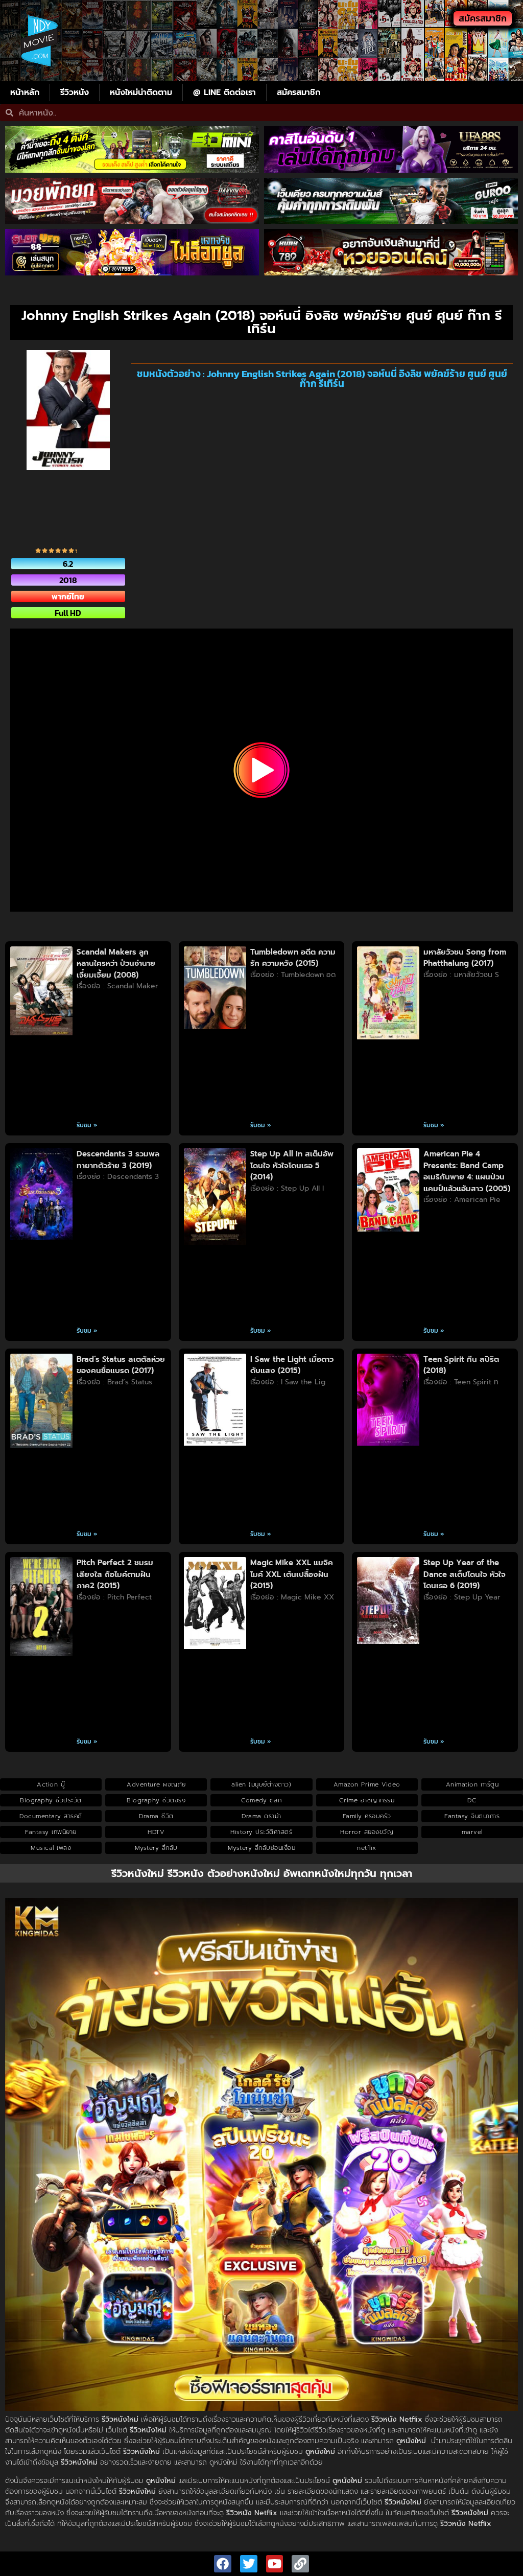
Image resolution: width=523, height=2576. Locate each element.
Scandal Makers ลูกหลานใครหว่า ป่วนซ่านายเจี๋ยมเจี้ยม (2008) (116, 964)
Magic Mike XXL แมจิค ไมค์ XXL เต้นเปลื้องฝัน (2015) (292, 1574)
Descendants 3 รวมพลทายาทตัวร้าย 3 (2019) (118, 1160)
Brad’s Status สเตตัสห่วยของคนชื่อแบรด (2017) (121, 1365)
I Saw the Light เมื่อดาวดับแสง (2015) (292, 1365)
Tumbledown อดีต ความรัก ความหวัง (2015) (293, 958)
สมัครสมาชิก (299, 92)
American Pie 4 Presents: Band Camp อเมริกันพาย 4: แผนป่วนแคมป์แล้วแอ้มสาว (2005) (467, 1171)
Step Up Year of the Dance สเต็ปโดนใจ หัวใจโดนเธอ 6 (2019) (465, 1574)
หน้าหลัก (25, 92)
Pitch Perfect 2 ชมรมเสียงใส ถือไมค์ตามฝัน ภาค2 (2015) (115, 1574)
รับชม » (87, 1125)
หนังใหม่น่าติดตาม (141, 92)
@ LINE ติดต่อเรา (224, 92)
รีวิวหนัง (75, 92)
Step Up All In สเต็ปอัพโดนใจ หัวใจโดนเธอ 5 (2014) (292, 1165)
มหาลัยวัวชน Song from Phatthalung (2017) (465, 958)
